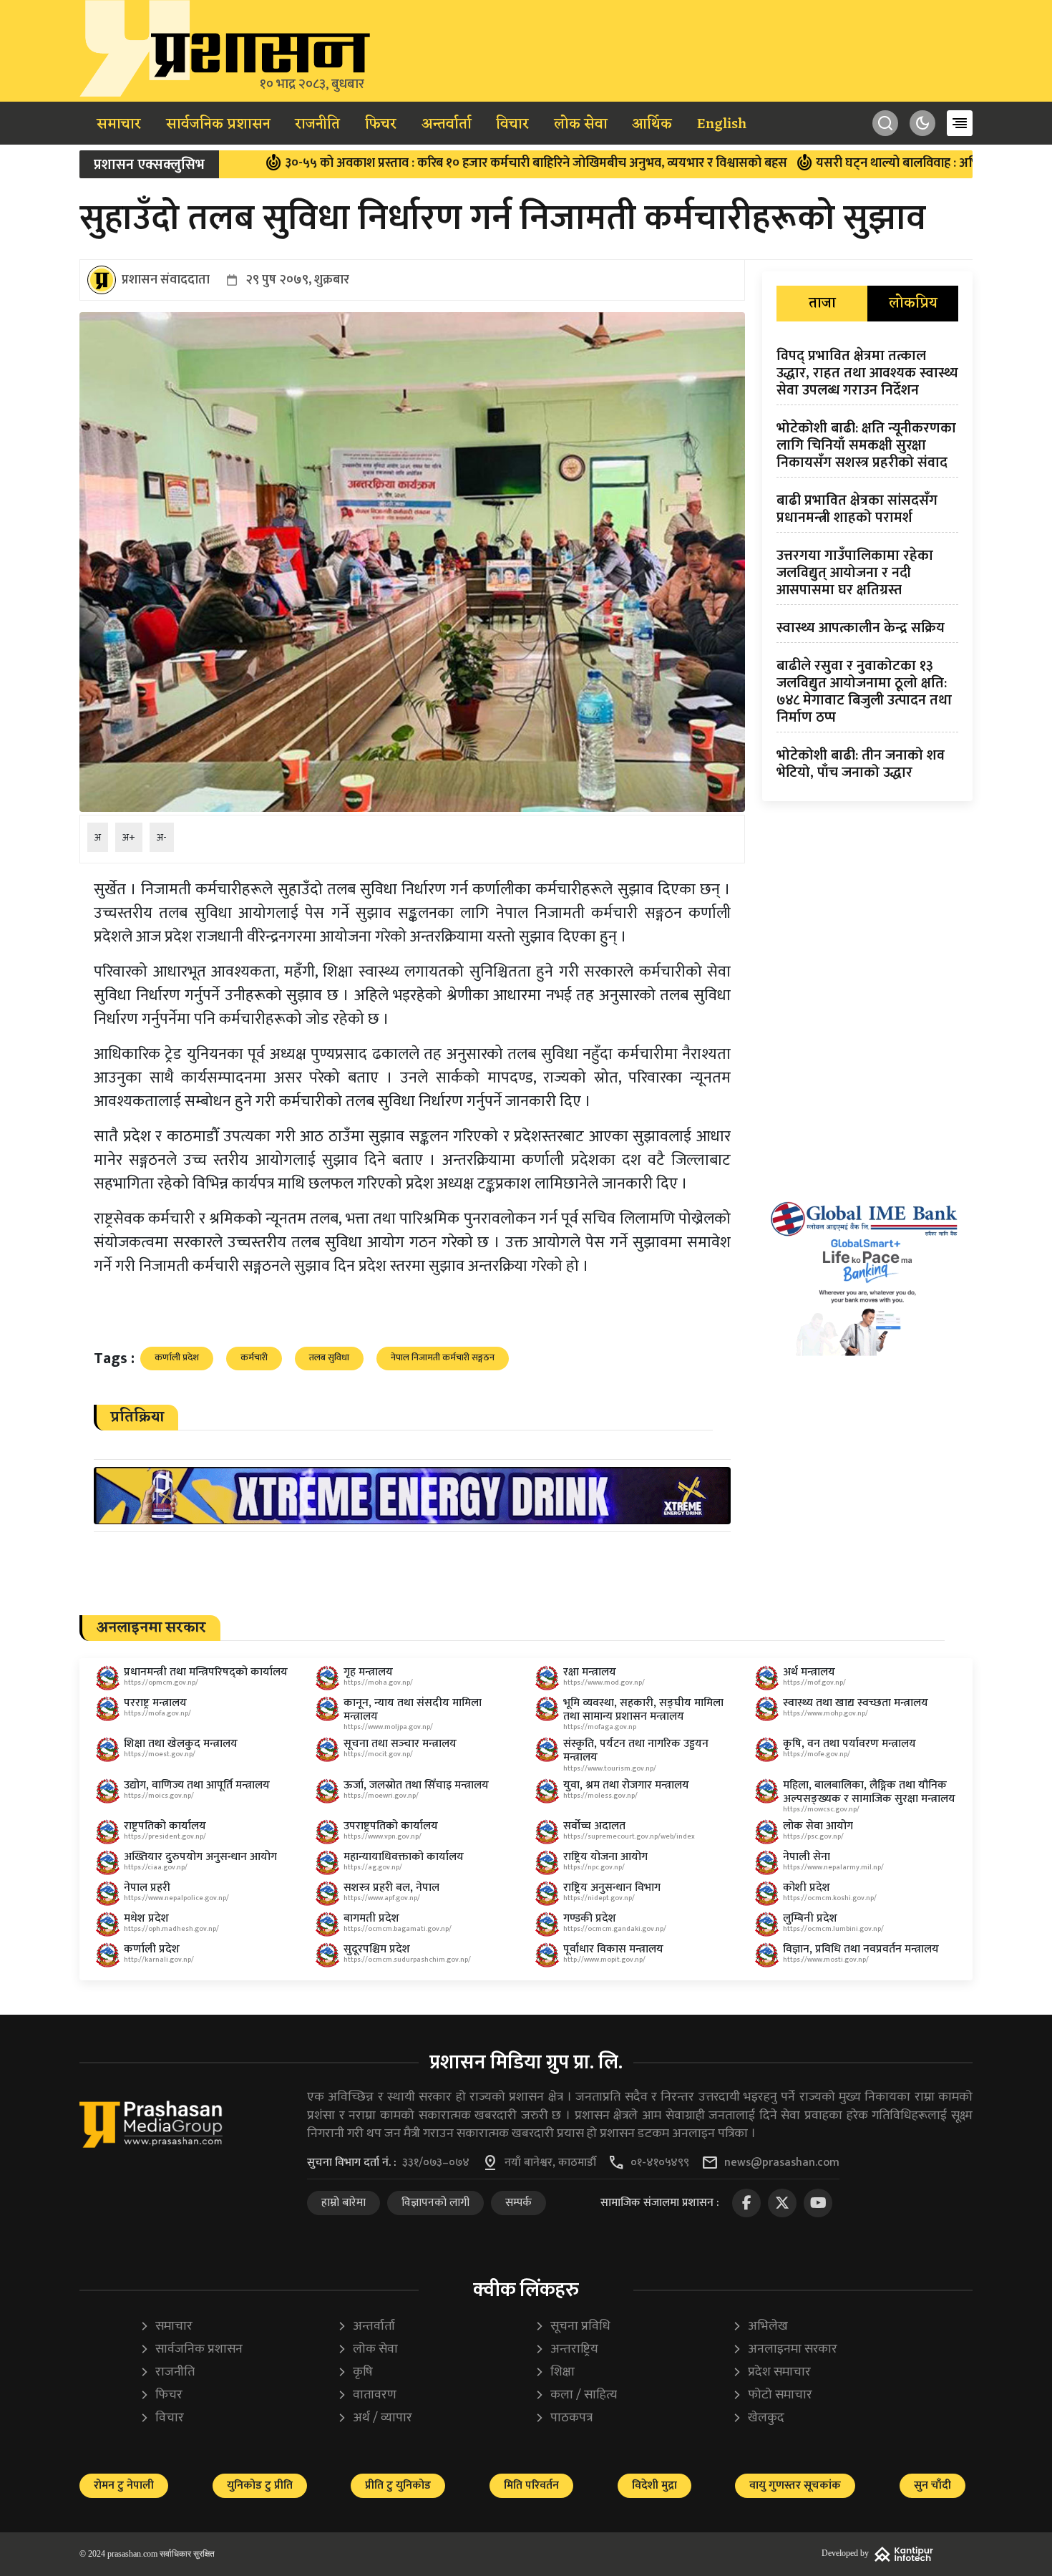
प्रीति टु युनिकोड (398, 2485)
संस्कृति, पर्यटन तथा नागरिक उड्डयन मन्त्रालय (636, 1751)
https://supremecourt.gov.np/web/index (629, 1836)
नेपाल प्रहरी (147, 1888)
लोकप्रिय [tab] (913, 304)
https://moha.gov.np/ (378, 1682)
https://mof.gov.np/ (814, 1682)
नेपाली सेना (807, 1857)
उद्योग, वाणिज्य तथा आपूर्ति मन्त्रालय (197, 1785)
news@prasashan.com (782, 2163)
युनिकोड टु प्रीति (260, 2485)
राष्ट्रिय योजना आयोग (605, 1857)
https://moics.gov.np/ (159, 1796)
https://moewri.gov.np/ (381, 1796)
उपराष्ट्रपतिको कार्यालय (391, 1826)
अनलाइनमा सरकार (785, 2349)
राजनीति (317, 125)
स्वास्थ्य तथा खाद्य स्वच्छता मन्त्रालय (856, 1703)
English (722, 125)
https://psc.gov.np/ (813, 1836)
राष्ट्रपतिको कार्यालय (165, 1826)
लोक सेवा (581, 125)
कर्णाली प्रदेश (177, 1357)
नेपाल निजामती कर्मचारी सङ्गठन (443, 1357)
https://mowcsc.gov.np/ (821, 1809)
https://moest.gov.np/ (160, 1754)
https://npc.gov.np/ (594, 1867)
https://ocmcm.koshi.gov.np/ (830, 1898)
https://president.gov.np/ (165, 1836)
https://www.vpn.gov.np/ (383, 1836)
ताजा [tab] (822, 304)
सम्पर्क (518, 2203)
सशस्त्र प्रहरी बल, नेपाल (391, 1888)
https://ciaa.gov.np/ (156, 1867)
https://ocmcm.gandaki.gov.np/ (615, 1929)
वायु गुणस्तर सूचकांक (795, 2485)
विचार (512, 125)
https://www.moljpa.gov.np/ (388, 1727)
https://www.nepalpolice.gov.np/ (176, 1898)
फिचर (381, 125)
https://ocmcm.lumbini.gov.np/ (833, 1929)
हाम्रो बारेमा (344, 2203)
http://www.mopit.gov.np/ (604, 1960)
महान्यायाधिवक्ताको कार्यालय (404, 1857)
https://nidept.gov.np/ (599, 1898)
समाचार (119, 125)
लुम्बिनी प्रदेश (810, 1918)
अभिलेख (760, 2326)
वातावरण (367, 2395)
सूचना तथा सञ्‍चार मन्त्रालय (400, 1744)
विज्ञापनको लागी (435, 2203)
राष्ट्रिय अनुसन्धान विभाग (612, 1888)
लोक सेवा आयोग (818, 1826)
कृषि (355, 2372)
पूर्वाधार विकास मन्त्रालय (613, 1949)
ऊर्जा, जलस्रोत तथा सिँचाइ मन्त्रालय (416, 1785)
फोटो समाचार (772, 2395)
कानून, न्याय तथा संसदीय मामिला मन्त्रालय (413, 1710)
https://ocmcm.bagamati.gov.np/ (398, 1929)
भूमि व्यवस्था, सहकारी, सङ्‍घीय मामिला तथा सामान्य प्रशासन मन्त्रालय (643, 1710)
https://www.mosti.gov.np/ (826, 1960)
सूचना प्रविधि (573, 2326)
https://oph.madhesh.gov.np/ (171, 1929)
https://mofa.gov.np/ (157, 1713)
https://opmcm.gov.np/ (161, 1682)
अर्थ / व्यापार (375, 2418)
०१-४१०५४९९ (660, 2163)
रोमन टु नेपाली (124, 2485)
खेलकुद (758, 2418)
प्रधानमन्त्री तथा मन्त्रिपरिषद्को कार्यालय (206, 1672)
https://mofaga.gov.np (600, 1727)
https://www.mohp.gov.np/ (825, 1713)
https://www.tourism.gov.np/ (610, 1768)
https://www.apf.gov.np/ (382, 1898)
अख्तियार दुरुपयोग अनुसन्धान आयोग (200, 1857)
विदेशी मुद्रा (654, 2485)
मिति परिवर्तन (531, 2485)
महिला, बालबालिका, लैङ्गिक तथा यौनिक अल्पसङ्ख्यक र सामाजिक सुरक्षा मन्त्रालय (869, 1792)
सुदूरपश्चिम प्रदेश (377, 1949)
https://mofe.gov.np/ (817, 1754)
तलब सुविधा (329, 1357)
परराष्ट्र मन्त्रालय (155, 1703)
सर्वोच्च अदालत (594, 1826)
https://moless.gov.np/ (600, 1796)
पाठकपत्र (564, 2418)
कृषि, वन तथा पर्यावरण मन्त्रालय (849, 1744)
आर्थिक (652, 125)
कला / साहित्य (576, 2395)
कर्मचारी (254, 1357)
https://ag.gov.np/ (373, 1867)
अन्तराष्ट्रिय (566, 2349)
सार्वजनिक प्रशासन (218, 125)
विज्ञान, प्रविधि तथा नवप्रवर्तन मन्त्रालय (861, 1949)
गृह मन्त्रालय (368, 1672)
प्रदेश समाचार (771, 2372)
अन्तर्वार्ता (447, 125)
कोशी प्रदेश (807, 1888)
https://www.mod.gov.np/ (604, 1682)
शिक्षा (555, 2372)
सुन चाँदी (932, 2485)
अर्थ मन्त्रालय (809, 1672)
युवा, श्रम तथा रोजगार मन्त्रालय (626, 1785)
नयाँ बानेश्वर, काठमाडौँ (550, 2163)
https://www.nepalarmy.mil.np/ (833, 1867)
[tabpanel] (867, 567)
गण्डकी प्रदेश (590, 1918)
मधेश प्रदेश (146, 1918)
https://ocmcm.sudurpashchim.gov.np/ (407, 1960)
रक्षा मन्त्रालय (590, 1672)
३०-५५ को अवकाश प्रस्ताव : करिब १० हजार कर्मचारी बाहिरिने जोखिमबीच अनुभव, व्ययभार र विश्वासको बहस (432, 163)
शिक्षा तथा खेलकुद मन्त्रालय (181, 1744)
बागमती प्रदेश (371, 1918)
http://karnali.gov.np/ (159, 1960)
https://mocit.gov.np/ (378, 1754)
